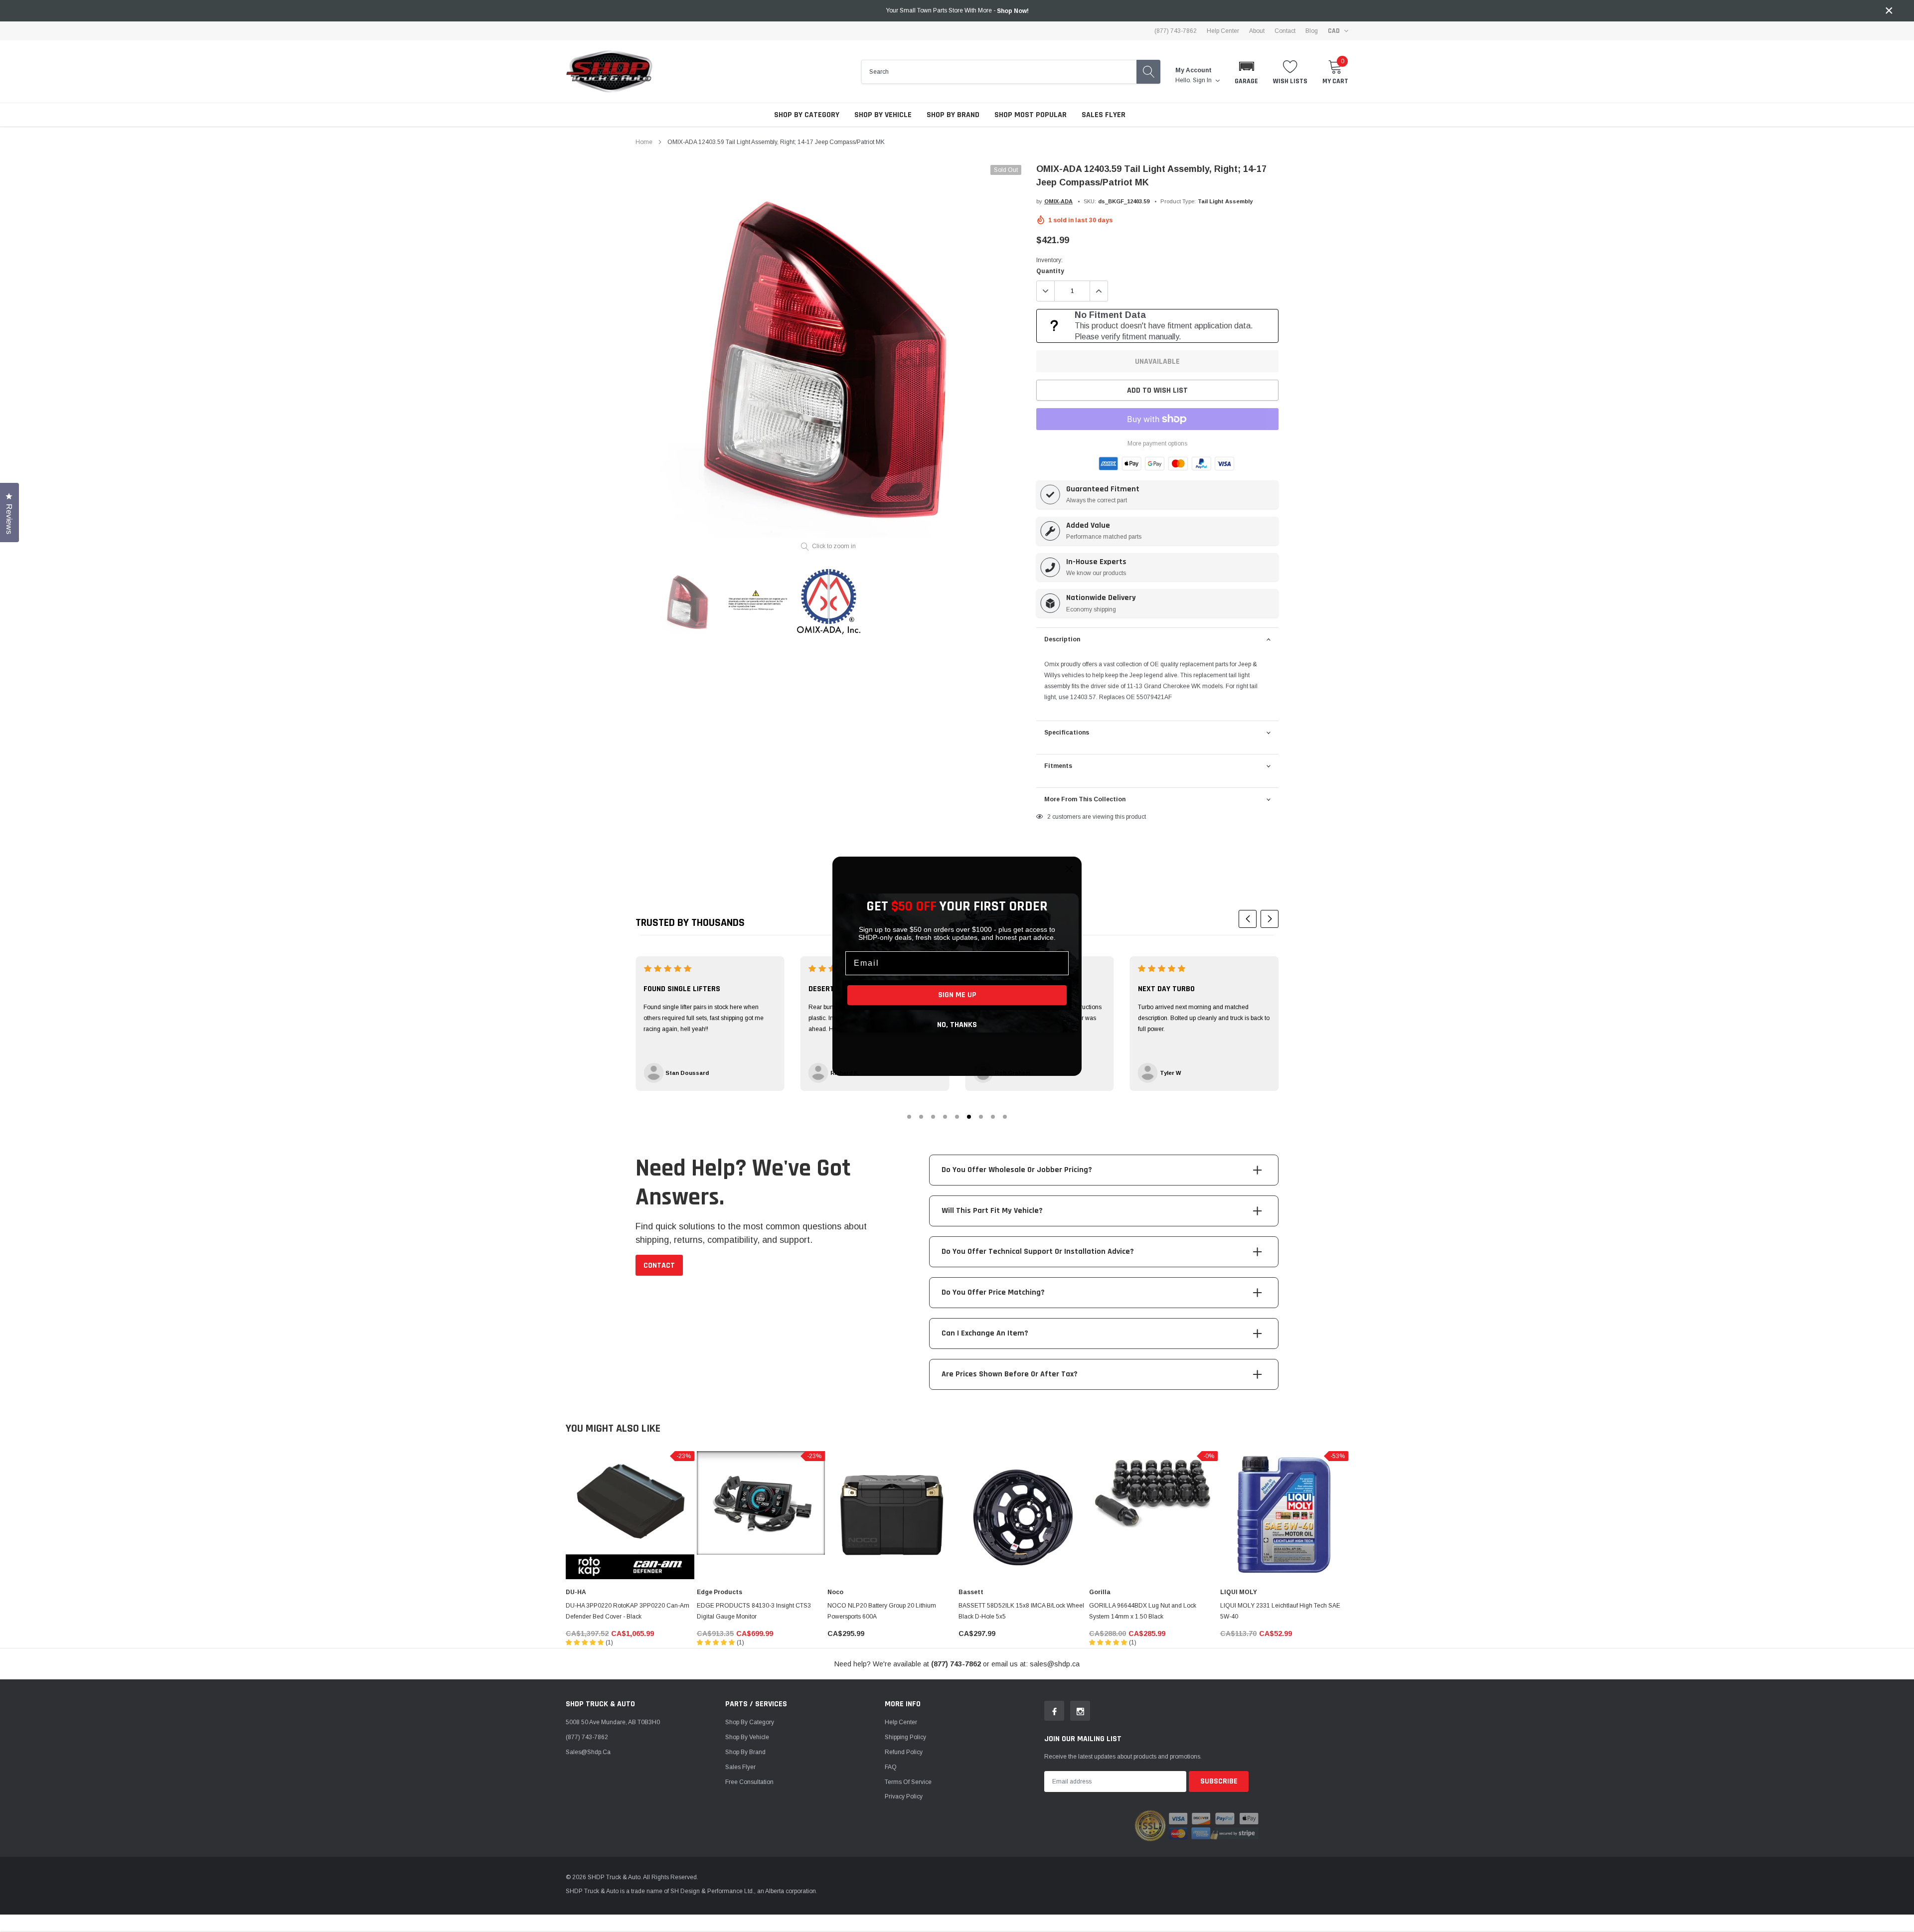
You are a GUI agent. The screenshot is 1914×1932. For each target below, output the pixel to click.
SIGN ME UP (957, 995)
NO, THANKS (957, 1025)
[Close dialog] (1069, 869)
